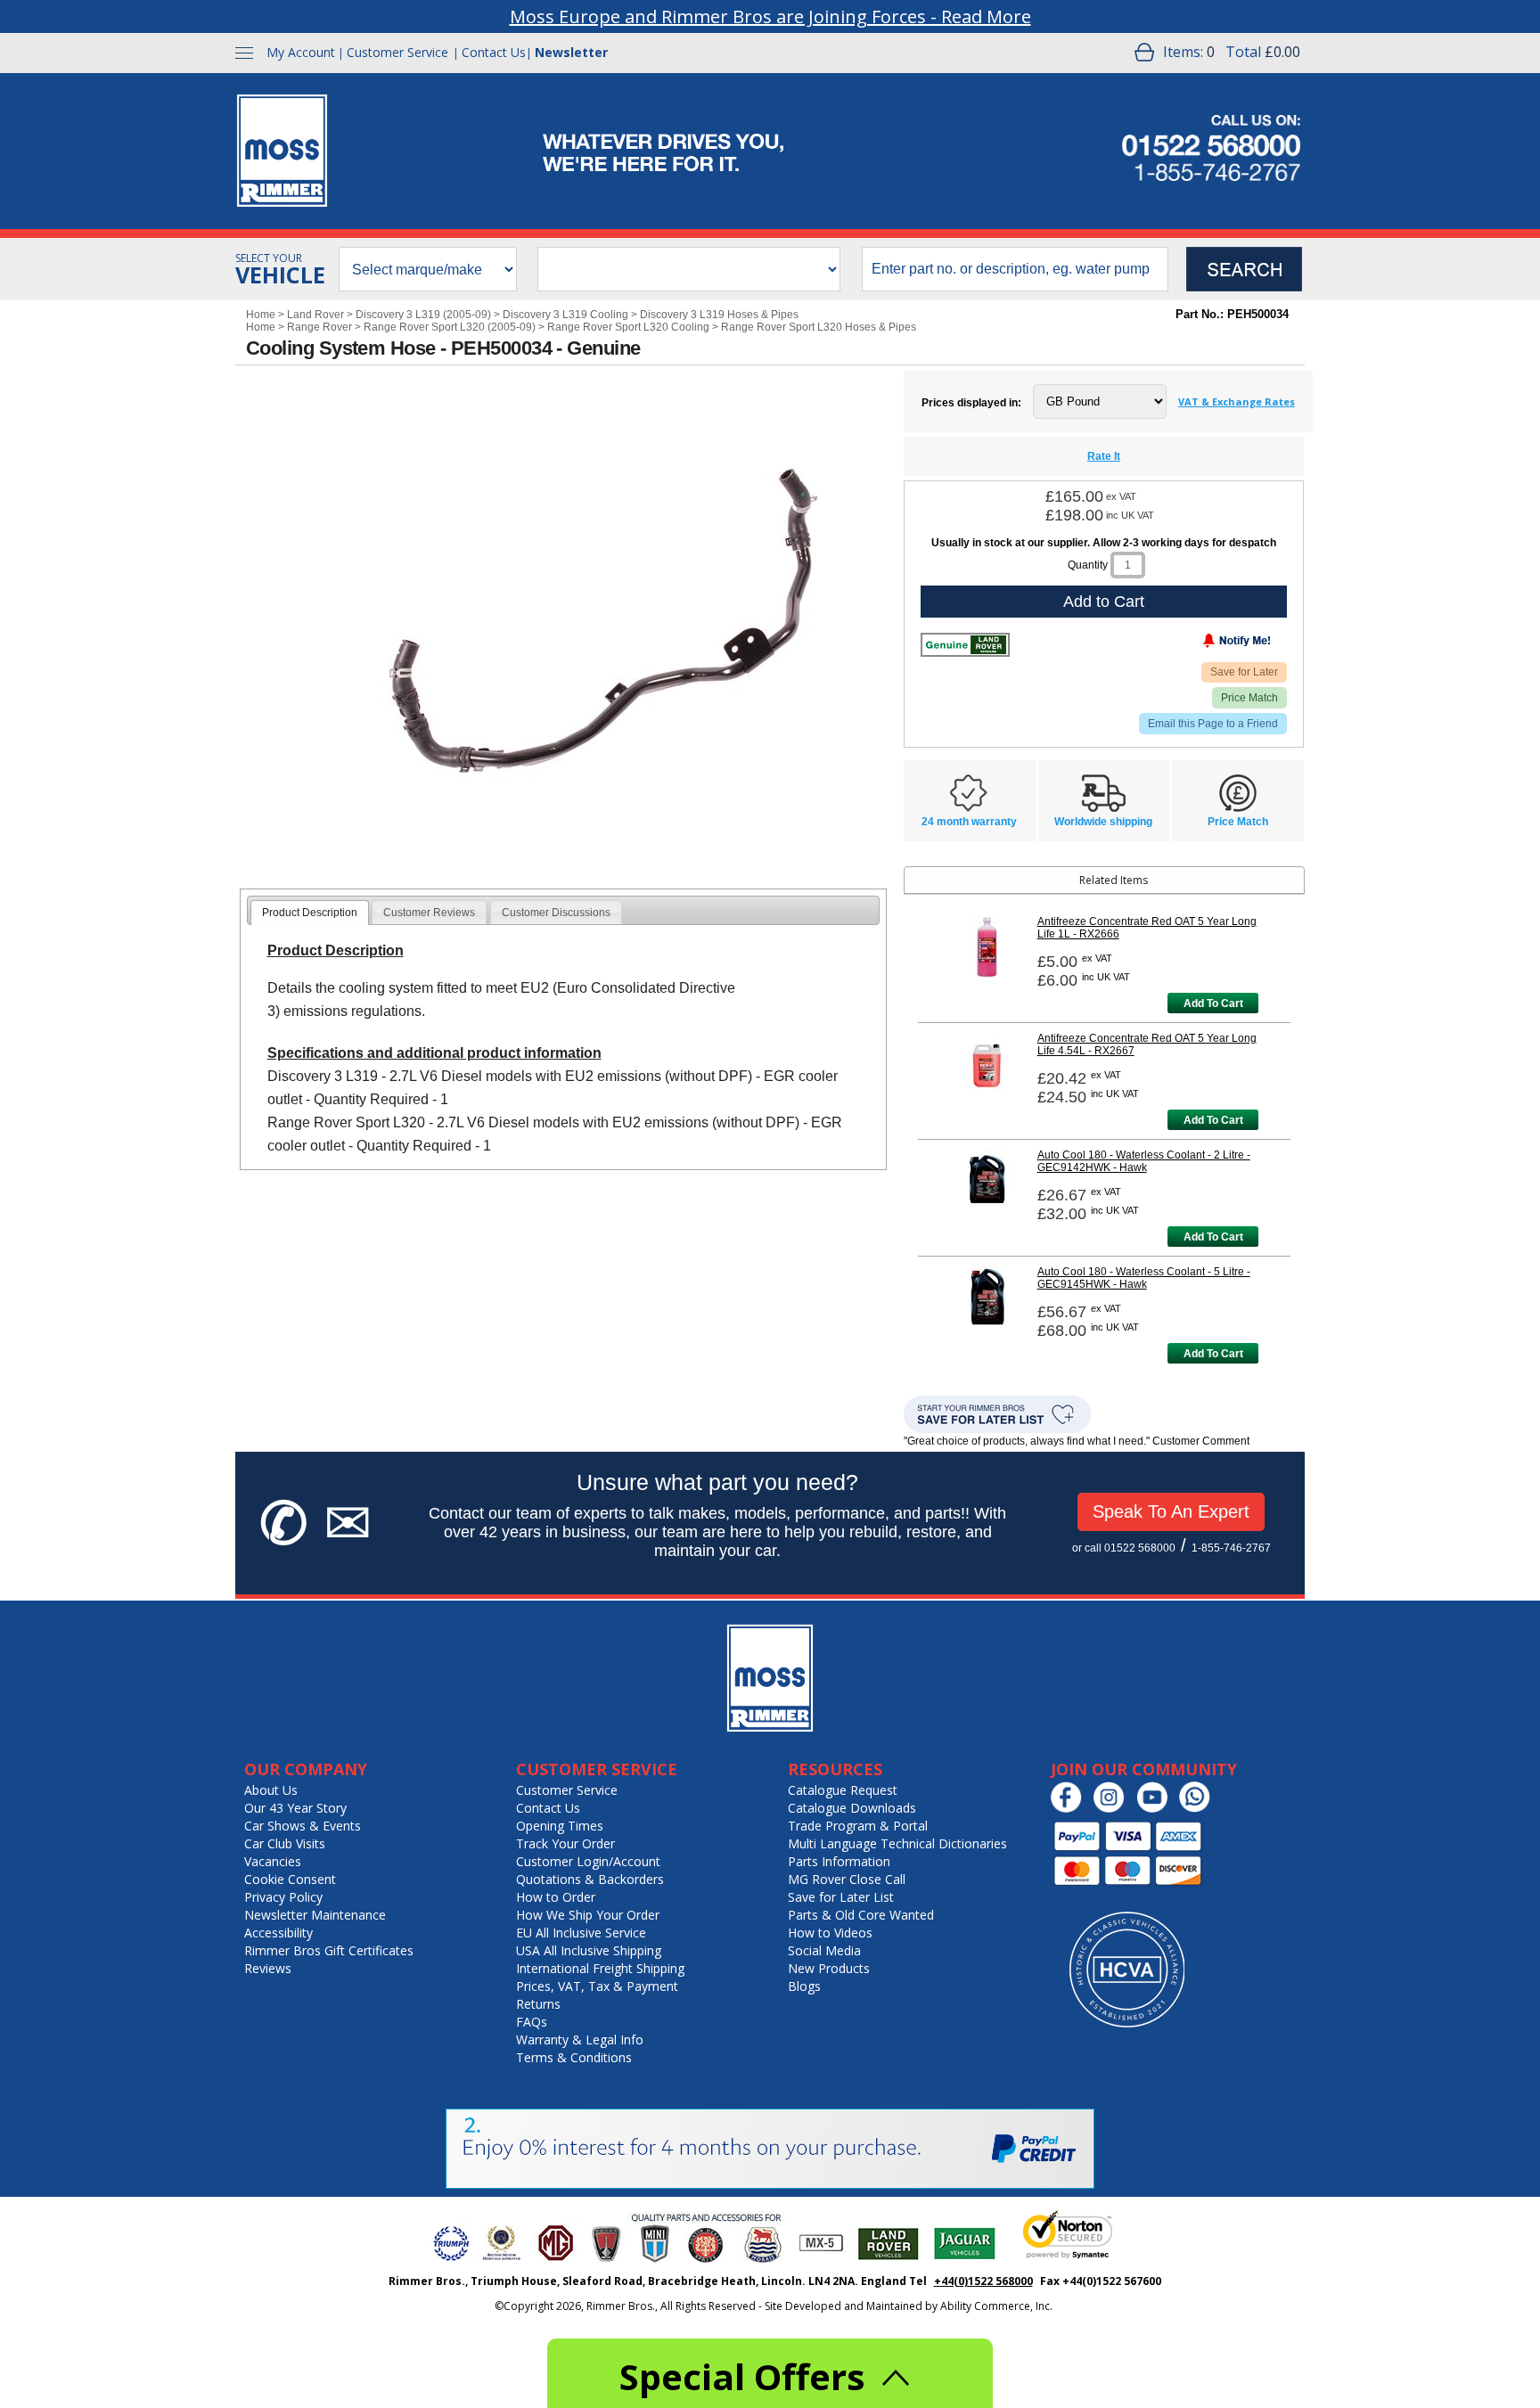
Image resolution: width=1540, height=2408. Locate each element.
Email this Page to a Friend (1213, 724)
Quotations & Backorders (590, 1879)
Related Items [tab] (1114, 880)
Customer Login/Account (588, 1861)
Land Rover (315, 315)
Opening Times (560, 1826)
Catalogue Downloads (852, 1808)
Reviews (268, 1968)
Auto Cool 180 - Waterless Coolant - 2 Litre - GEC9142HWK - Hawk (1144, 1161)
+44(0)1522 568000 (983, 2281)
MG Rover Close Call (847, 1879)
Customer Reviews (429, 913)
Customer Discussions (556, 913)
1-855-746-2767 (1231, 1548)
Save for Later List (841, 1897)
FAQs (532, 2022)
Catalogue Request (843, 1790)
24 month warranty (969, 822)
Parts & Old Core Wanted (861, 1915)
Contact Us (494, 52)
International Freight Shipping (600, 1968)
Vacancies (273, 1861)
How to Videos (830, 1933)
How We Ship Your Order (588, 1915)
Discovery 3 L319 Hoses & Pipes (719, 315)
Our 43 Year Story (295, 1808)
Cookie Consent (290, 1879)
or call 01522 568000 (1124, 1548)
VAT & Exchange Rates (1237, 401)
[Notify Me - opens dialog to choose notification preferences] (1200, 644)
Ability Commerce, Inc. (996, 2306)
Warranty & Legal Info (580, 2039)
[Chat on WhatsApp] (1199, 1809)
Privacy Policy (283, 1897)
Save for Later (1244, 672)
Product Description (310, 913)
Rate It (1104, 456)
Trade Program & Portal (858, 1826)
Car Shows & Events (303, 1826)
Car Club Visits (285, 1843)
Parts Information (839, 1861)
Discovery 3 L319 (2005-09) (423, 315)
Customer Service (397, 52)
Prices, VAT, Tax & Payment (597, 1986)
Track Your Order (565, 1843)
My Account (301, 52)
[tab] (310, 913)
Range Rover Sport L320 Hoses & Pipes (819, 327)
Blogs (804, 1986)
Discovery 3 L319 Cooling (565, 315)
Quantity (1088, 565)
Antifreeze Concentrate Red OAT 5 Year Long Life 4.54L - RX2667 (1147, 1044)
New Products (829, 1968)
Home (261, 315)
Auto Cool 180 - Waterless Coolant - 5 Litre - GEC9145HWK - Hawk (1144, 1278)
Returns (538, 2004)
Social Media (824, 1950)
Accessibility (279, 1933)
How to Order (556, 1897)
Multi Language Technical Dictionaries (897, 1843)
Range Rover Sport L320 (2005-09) (450, 327)
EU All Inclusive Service (581, 1933)
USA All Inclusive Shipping (589, 1950)
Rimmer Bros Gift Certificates (329, 1950)
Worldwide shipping (1103, 822)
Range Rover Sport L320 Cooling (628, 327)
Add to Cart (1104, 602)
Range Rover (319, 327)
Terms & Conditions (574, 2057)
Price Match (1249, 698)
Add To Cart (1213, 1003)
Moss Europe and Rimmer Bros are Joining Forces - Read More (770, 16)
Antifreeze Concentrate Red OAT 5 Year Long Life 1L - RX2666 (1147, 928)
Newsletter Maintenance (315, 1915)
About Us (271, 1790)
